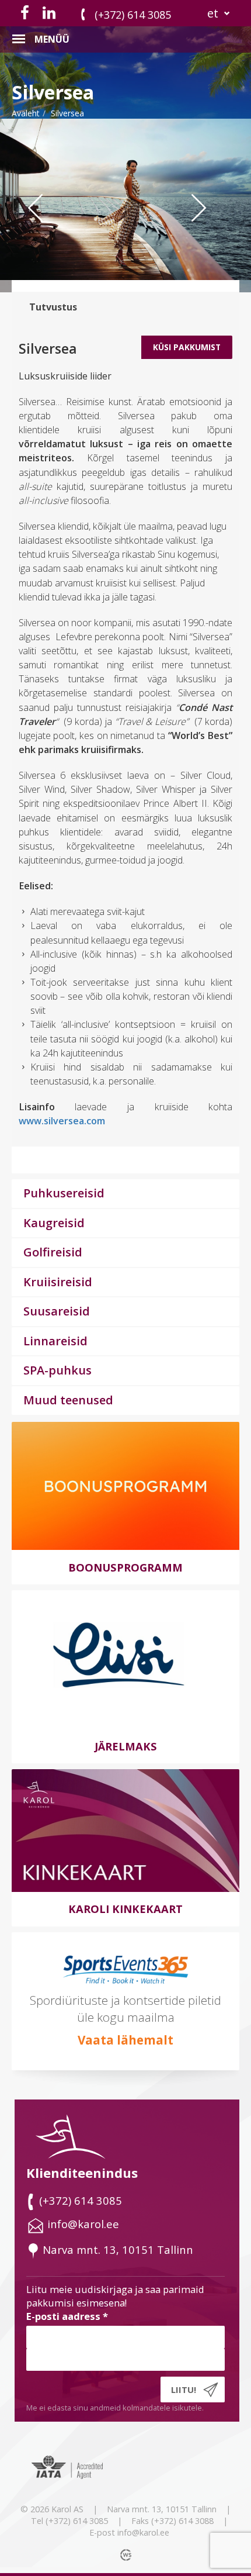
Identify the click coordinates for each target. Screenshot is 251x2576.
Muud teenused (68, 1400)
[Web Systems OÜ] (127, 2554)
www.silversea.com (62, 1121)
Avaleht (26, 113)
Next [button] (213, 231)
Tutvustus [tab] (53, 307)
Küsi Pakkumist (187, 347)
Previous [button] (44, 231)
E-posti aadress (67, 2316)
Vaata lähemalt (125, 2040)
